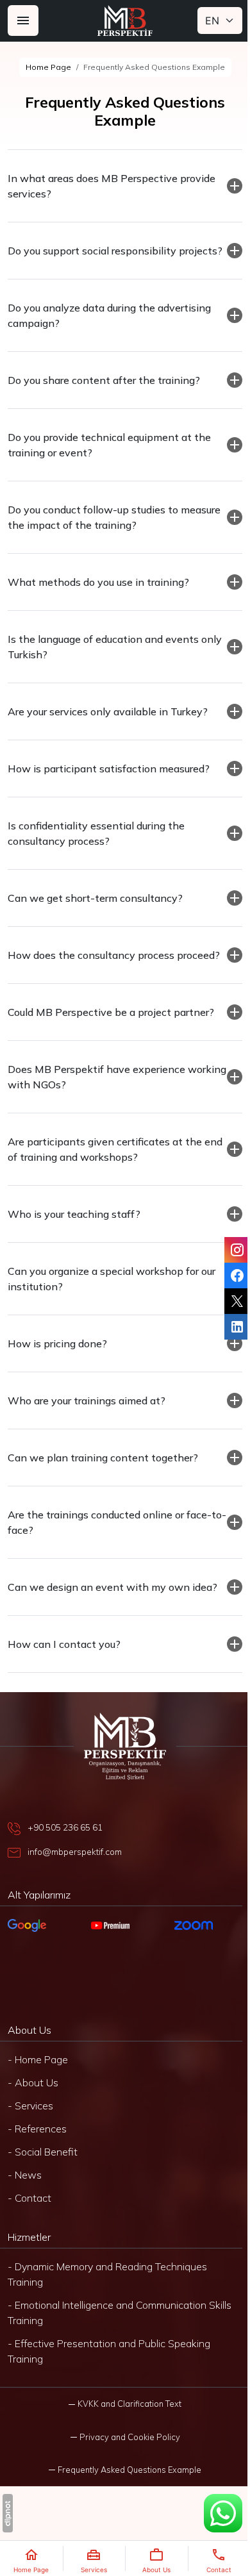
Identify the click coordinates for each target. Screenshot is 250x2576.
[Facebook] (228, 1276)
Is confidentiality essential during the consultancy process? (96, 849)
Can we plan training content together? (103, 1488)
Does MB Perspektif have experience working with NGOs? (96, 1108)
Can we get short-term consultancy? (95, 913)
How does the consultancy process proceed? (91, 978)
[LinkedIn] (228, 1327)
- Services (30, 2136)
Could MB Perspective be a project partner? (111, 1043)
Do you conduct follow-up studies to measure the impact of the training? (93, 533)
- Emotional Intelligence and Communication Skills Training (120, 2343)
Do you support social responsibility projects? (92, 258)
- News (25, 2206)
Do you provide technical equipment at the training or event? (109, 460)
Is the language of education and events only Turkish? (103, 662)
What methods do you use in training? (98, 597)
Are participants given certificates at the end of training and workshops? (105, 1180)
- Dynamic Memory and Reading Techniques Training (107, 2305)
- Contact (29, 2229)
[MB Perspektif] (125, 21)
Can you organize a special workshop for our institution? (112, 1309)
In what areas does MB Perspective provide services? (112, 186)
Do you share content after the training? (104, 395)
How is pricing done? (57, 1374)
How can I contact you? (64, 1675)
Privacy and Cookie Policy (125, 2468)
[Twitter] (228, 1301)
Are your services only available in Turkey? (108, 727)
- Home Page (38, 2090)
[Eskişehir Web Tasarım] (8, 2513)
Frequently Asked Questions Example (125, 2500)
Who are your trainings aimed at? (87, 1431)
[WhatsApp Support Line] (213, 2513)
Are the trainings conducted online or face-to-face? (110, 1553)
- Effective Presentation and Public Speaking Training (109, 2382)
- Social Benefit (43, 2182)
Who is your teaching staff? (74, 1245)
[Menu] (23, 21)
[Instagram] (228, 1250)
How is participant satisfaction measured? (109, 784)
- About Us (33, 2113)
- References (37, 2159)
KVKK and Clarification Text (125, 2434)
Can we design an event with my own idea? (113, 1618)
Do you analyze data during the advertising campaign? (109, 331)
